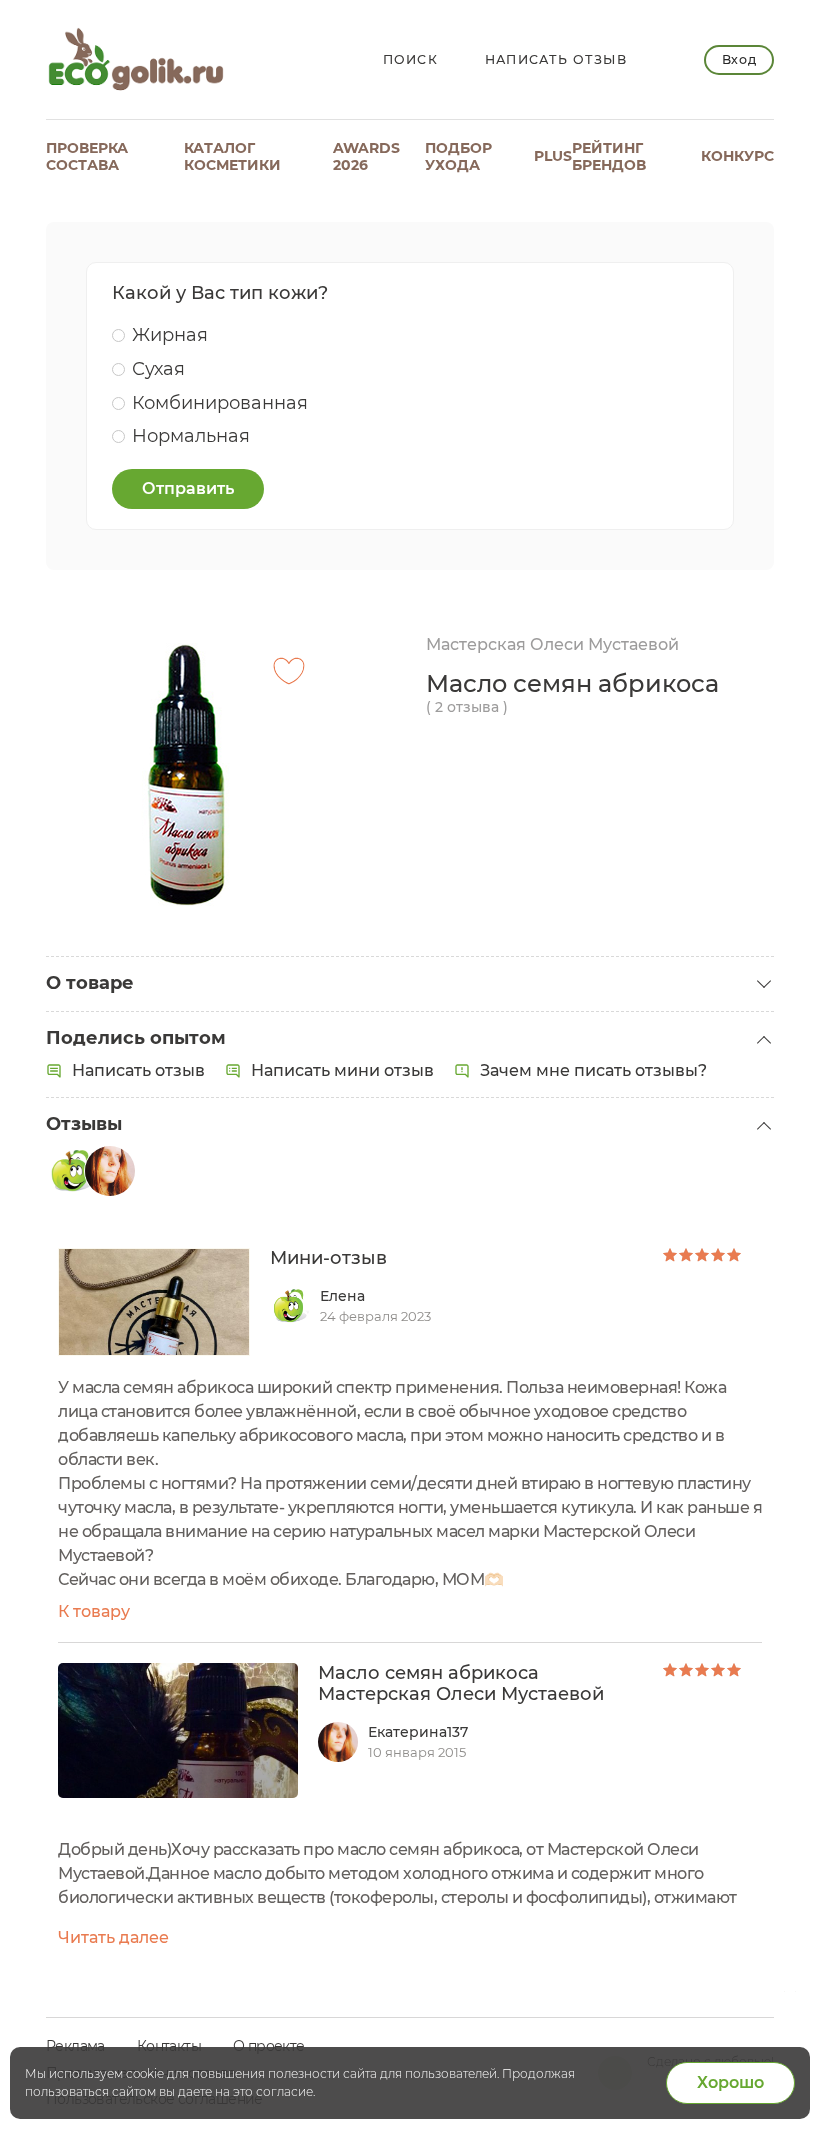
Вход (739, 59)
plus (553, 156)
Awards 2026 (366, 156)
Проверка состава (87, 156)
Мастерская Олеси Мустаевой (552, 644)
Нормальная (191, 436)
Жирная (170, 335)
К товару (94, 1611)
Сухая (158, 369)
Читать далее (113, 1937)
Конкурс (737, 156)
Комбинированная (220, 403)
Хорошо (730, 2082)
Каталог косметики (232, 156)
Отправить (188, 488)
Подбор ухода (458, 156)
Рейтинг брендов (609, 156)
